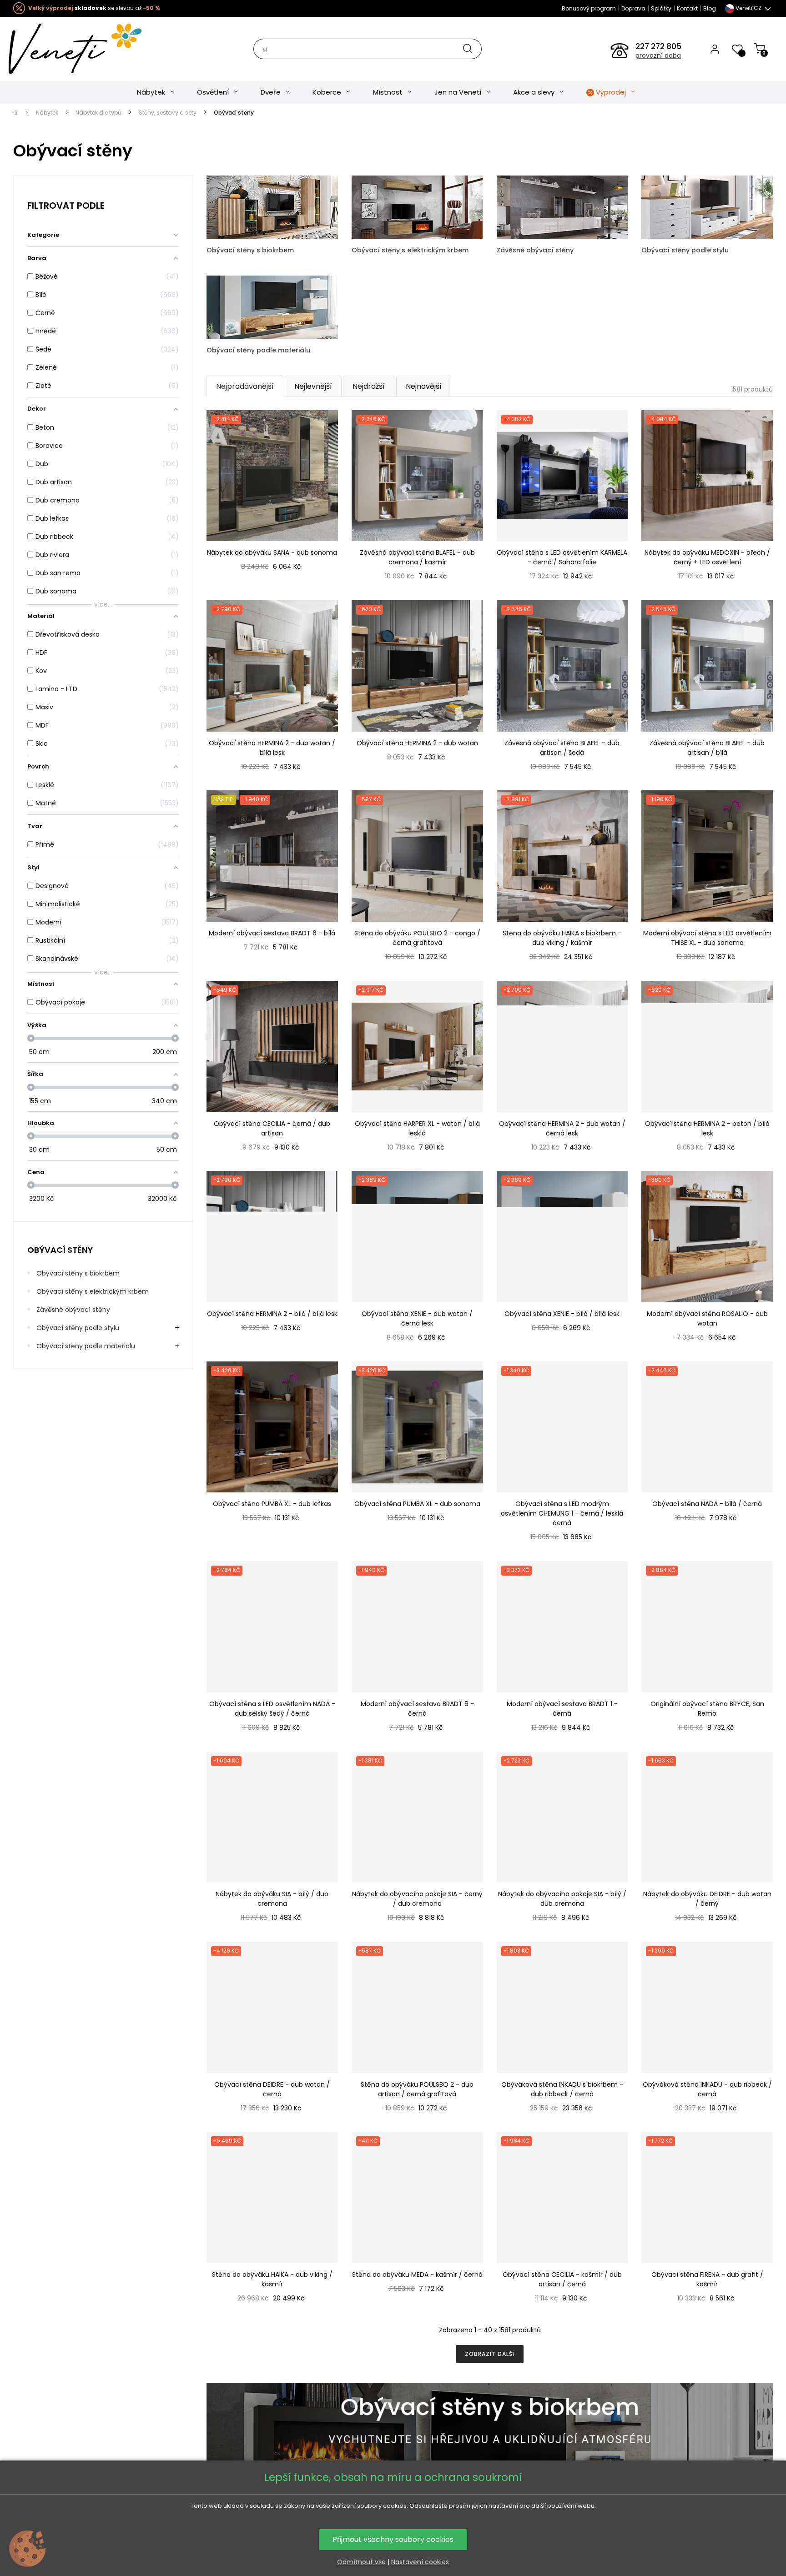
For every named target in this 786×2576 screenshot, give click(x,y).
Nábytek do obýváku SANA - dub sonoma (272, 552)
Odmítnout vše (361, 2562)
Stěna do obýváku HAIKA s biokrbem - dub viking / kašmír (562, 938)
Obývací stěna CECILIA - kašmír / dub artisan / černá (562, 2279)
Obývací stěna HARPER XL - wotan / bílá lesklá (417, 1128)
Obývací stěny (60, 1250)
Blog (710, 8)
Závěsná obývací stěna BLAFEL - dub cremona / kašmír (417, 557)
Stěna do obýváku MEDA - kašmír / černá (417, 2275)
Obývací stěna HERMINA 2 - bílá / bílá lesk (272, 1314)
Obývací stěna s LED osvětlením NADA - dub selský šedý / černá (272, 1709)
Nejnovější (424, 386)
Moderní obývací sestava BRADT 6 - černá (417, 1709)
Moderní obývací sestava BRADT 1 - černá (562, 1709)
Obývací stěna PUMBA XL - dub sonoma (417, 1504)
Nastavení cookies (420, 2562)
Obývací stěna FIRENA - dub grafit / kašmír (707, 2279)
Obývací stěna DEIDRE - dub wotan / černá (272, 2089)
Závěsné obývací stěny (73, 1310)
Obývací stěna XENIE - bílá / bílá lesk (562, 1314)
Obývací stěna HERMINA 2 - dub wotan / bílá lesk (272, 748)
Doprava (633, 8)
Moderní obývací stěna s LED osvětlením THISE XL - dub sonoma (707, 938)
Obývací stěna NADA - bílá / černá (707, 1504)
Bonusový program (589, 8)
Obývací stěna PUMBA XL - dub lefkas (272, 1504)
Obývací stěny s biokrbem (78, 1273)
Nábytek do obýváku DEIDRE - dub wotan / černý (707, 1899)
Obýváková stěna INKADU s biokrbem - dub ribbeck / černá (562, 2089)
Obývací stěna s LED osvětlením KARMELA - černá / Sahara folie (562, 557)
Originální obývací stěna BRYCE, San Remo (707, 1709)
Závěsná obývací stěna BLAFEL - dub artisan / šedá (562, 748)
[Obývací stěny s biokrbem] (272, 206)
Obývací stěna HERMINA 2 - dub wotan (417, 743)
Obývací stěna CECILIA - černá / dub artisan (272, 1128)
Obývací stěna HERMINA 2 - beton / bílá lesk (707, 1128)
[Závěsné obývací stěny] (562, 206)
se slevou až (94, 8)
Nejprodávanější (245, 386)
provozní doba (658, 55)
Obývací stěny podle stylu (78, 1328)
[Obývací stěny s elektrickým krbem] (417, 206)
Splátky (661, 8)
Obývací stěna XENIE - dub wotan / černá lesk (417, 1318)
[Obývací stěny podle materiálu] (272, 306)
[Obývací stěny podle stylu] (707, 206)
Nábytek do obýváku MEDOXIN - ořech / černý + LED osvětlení (707, 557)
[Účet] (715, 49)
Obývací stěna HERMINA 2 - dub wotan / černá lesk (562, 1128)
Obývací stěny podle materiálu (86, 1346)
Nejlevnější (313, 386)
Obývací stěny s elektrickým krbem (93, 1291)
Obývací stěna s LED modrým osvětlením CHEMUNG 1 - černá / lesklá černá (562, 1513)
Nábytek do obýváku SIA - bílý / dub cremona (272, 1899)
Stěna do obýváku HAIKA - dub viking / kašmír (272, 2279)
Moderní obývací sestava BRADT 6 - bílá (272, 933)
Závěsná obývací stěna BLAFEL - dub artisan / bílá (707, 748)
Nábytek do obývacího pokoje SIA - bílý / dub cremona (562, 1899)
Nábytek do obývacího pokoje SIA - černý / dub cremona (417, 1899)
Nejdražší (369, 386)
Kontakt (687, 8)
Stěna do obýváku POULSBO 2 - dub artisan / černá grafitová (417, 2089)
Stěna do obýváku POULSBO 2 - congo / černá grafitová (417, 938)
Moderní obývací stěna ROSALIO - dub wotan (707, 1318)
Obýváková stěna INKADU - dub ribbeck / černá (707, 2089)
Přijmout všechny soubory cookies (393, 2539)
